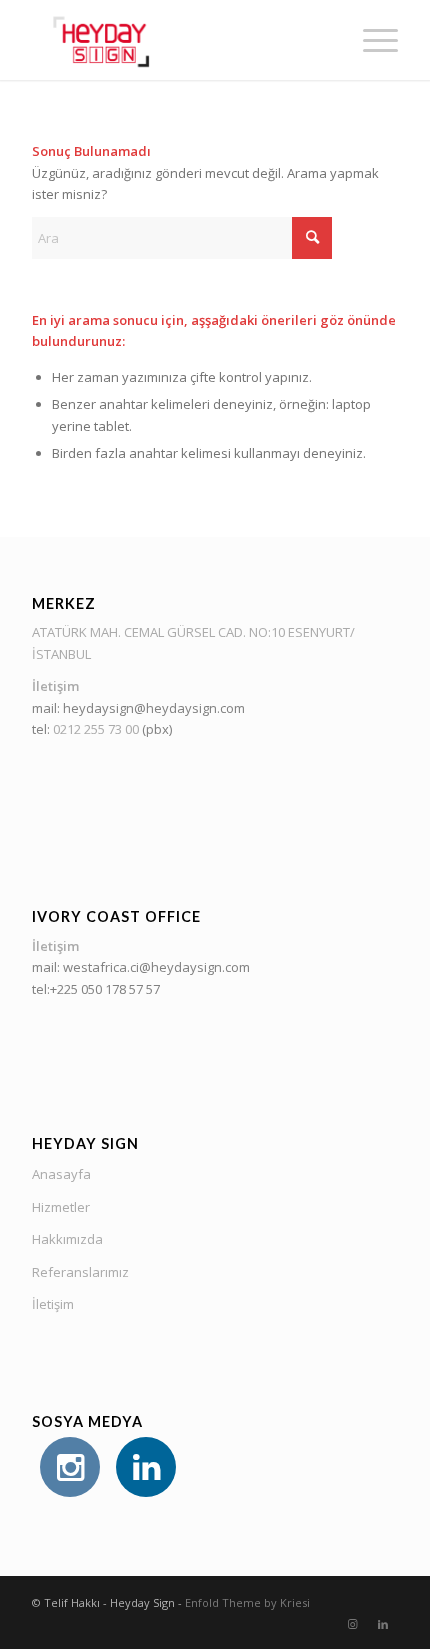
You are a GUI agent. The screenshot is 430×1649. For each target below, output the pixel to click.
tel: (42, 729)
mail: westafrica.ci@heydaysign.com (141, 967)
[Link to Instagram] (353, 1624)
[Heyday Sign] (178, 40)
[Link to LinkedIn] (383, 1624)
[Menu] (370, 40)
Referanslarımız (80, 1272)
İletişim (53, 1304)
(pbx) (155, 729)
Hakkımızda (67, 1239)
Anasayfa (61, 1174)
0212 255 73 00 (96, 729)
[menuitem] (370, 40)
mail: (47, 708)
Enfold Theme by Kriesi (247, 1602)
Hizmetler (61, 1207)
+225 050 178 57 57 (106, 989)
